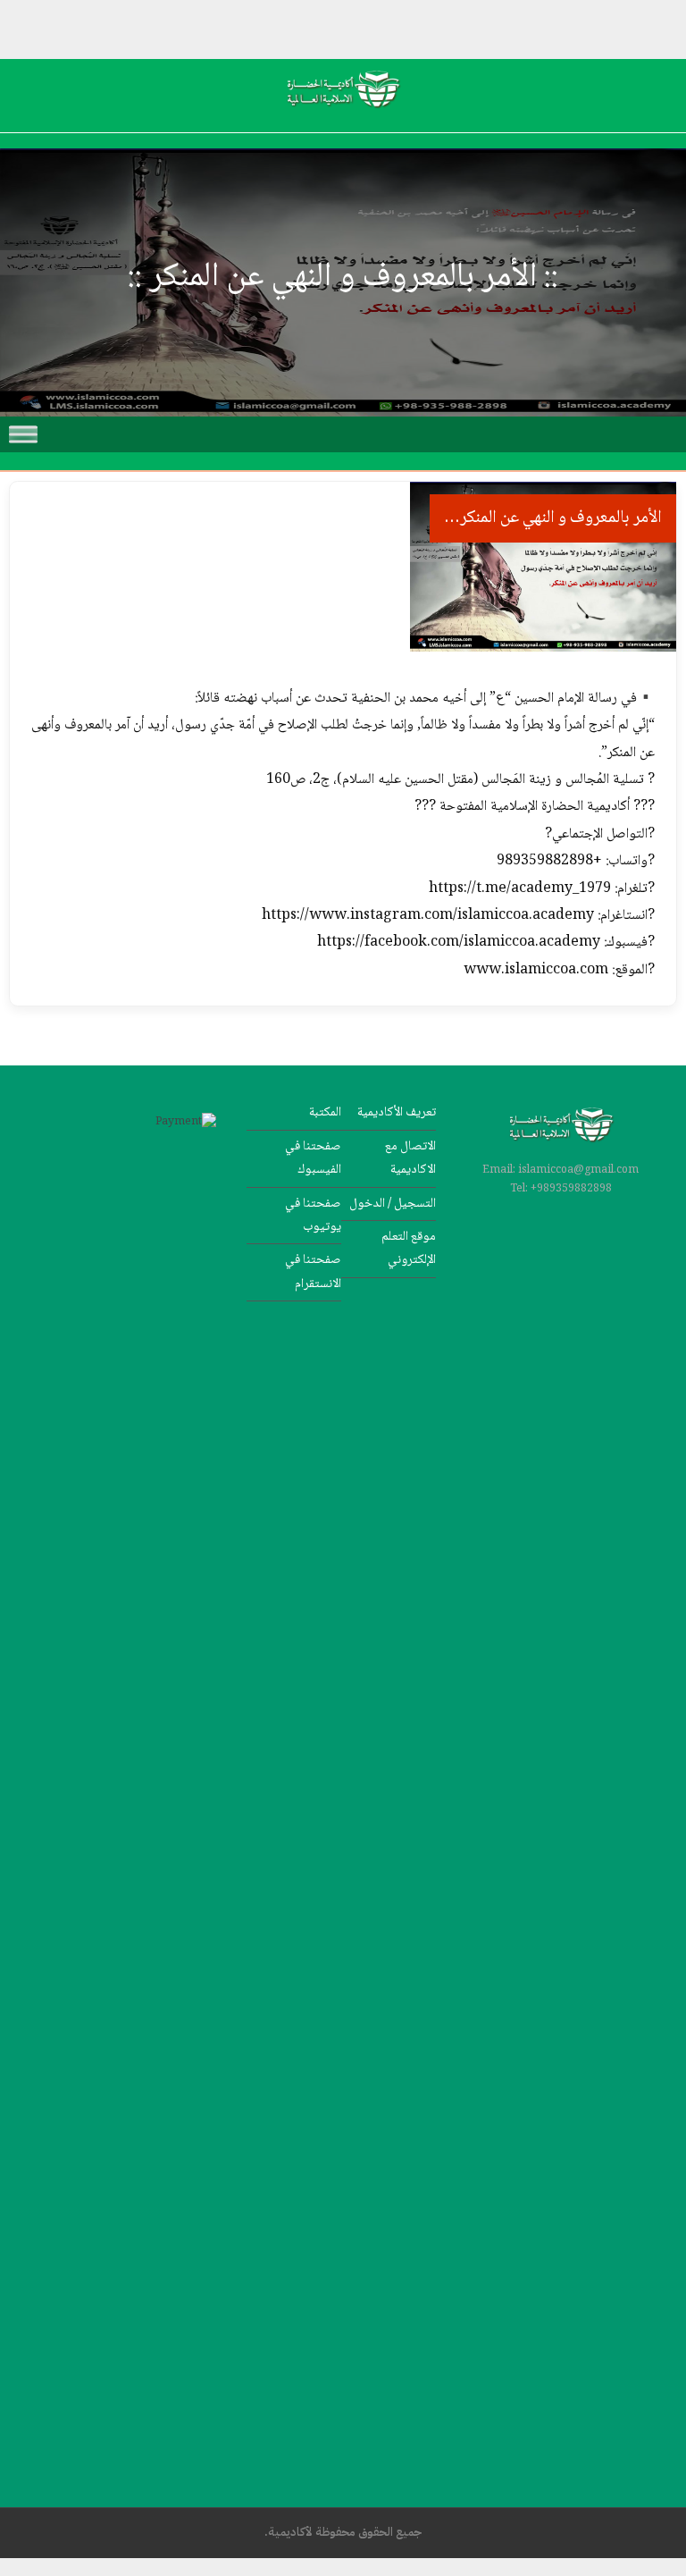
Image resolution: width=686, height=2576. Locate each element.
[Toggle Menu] (23, 434)
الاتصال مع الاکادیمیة (410, 1158)
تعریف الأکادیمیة (397, 1112)
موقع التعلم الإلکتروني (409, 1248)
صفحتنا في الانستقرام (313, 1271)
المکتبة (325, 1112)
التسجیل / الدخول (393, 1204)
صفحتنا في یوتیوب (313, 1215)
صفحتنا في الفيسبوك (313, 1158)
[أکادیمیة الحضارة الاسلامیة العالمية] (343, 118)
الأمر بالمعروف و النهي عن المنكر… (553, 518)
